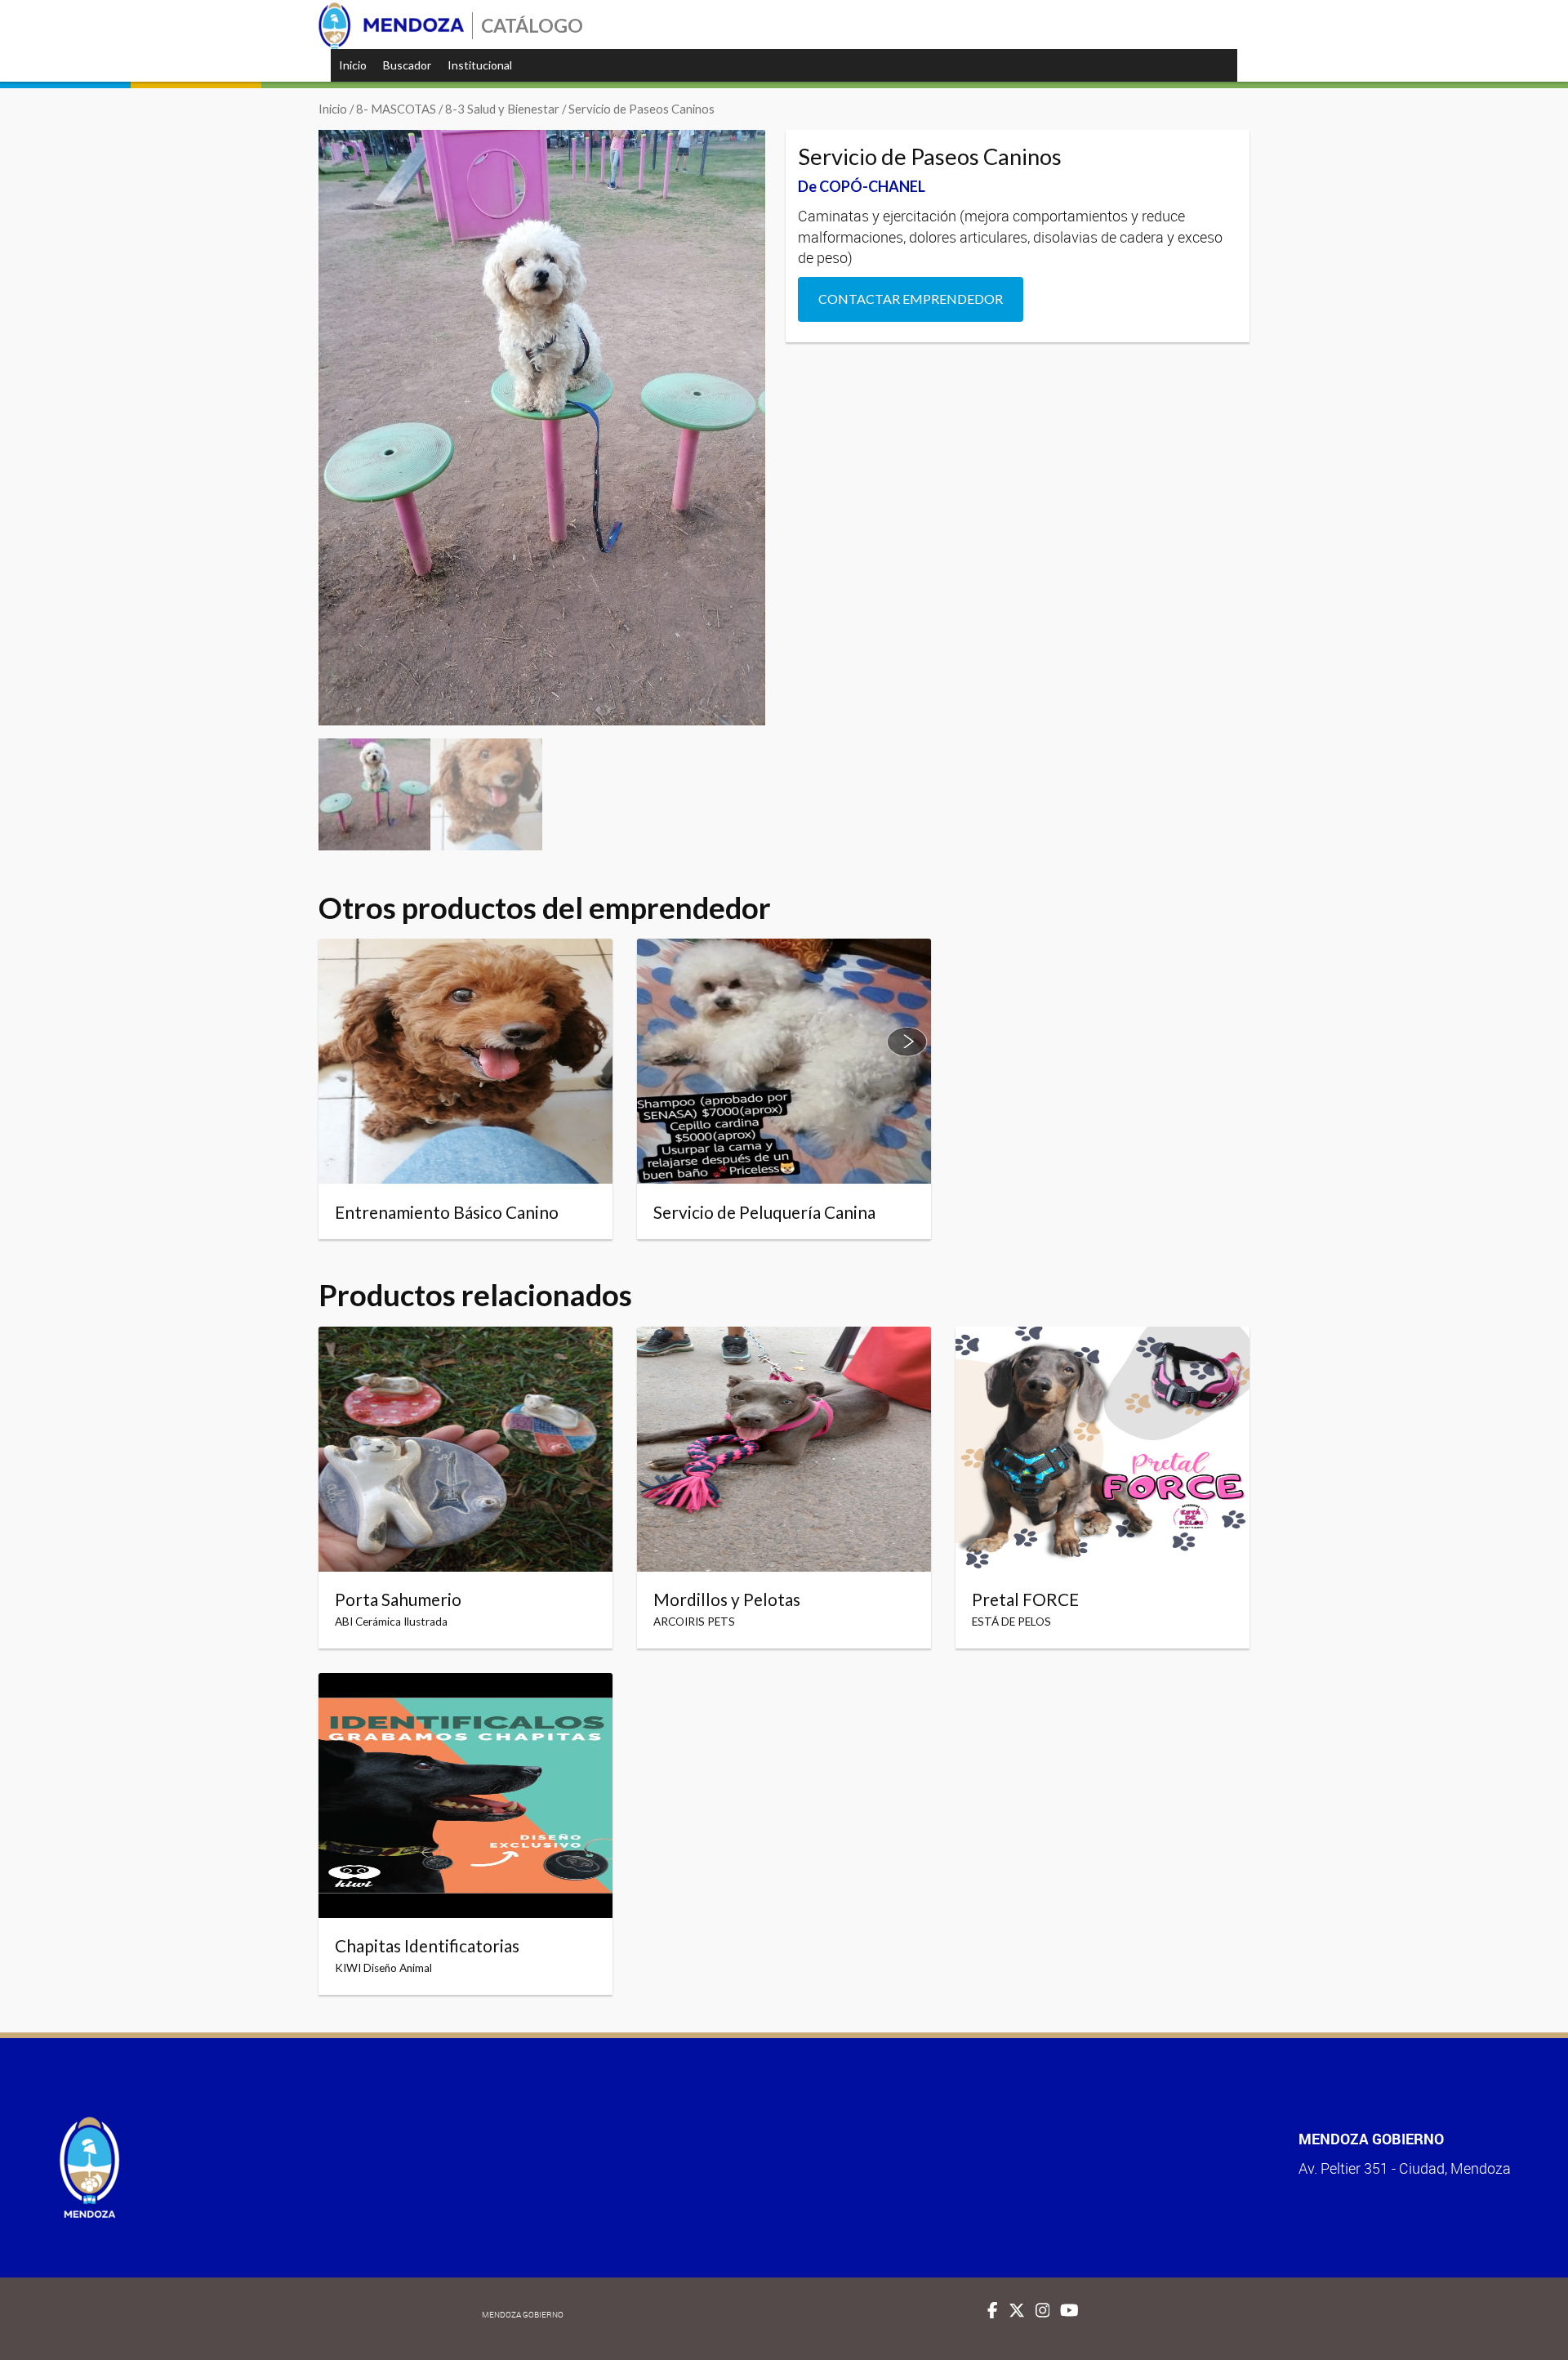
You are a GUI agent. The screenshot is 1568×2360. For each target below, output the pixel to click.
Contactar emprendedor (911, 299)
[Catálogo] (391, 26)
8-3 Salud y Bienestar (502, 109)
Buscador (407, 65)
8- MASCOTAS (396, 109)
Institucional (480, 65)
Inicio (353, 65)
